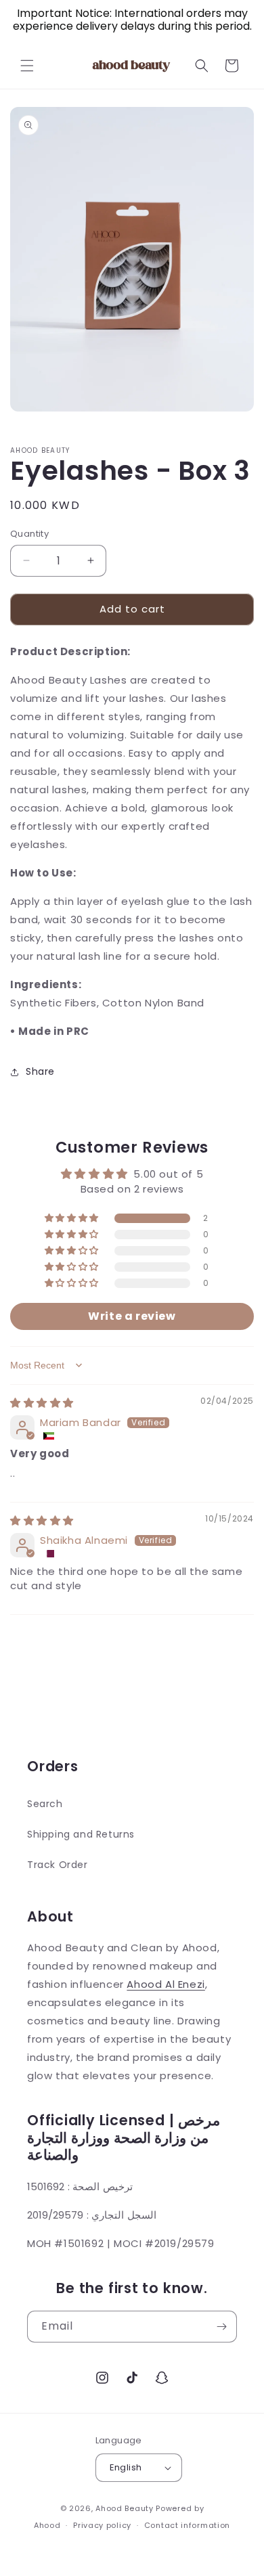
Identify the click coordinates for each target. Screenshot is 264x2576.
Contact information (187, 2525)
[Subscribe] (221, 2327)
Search (45, 1804)
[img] (42, 1403)
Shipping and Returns (81, 1834)
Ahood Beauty (124, 2508)
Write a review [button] (132, 1316)
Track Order (58, 1865)
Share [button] (40, 1071)
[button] (27, 66)
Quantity (29, 534)
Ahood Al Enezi (166, 1984)
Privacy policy (102, 2525)
